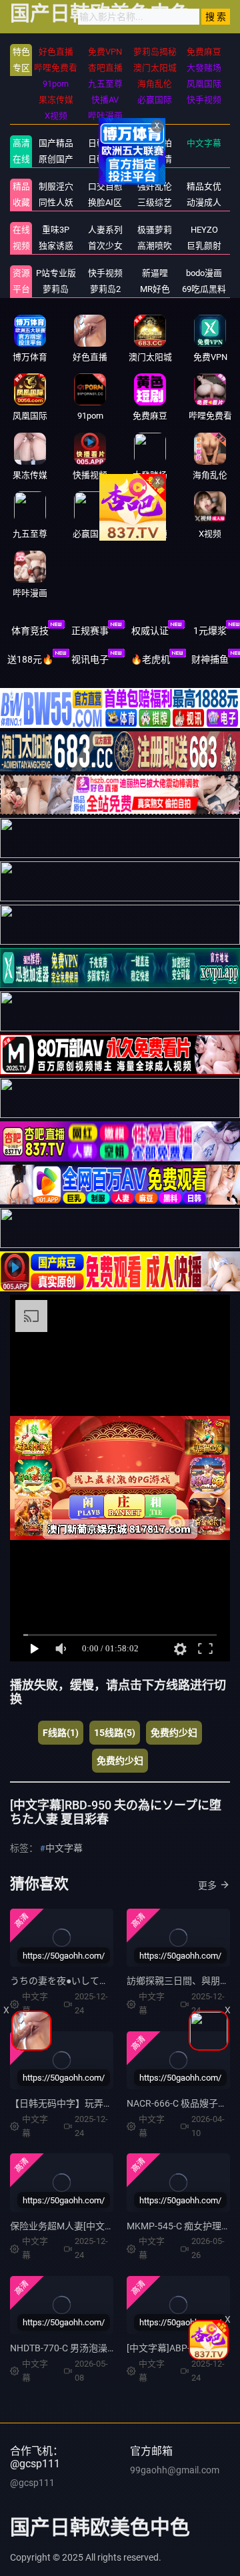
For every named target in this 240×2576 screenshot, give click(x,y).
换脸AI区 (105, 202)
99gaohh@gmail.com (175, 2470)
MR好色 (155, 289)
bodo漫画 (204, 273)
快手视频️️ (105, 273)
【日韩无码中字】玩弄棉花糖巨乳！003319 (101, 2103)
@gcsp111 (32, 2483)
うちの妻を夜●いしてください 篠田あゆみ (98, 1981)
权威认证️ (150, 631)
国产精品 (56, 143)
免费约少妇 (174, 1733)
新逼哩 (155, 273)
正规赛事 (90, 631)
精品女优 (204, 186)
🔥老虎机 (150, 659)
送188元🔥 (30, 659)
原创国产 (56, 159)
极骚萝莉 (155, 230)
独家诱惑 (56, 246)
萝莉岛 (56, 289)
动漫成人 (204, 202)
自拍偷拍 (155, 143)
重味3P (56, 230)
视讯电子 (90, 659)
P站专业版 (56, 273)
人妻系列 (105, 230)
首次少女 (105, 246)
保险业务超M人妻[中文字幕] (68, 2226)
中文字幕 (204, 143)
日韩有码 (105, 143)
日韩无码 (105, 159)
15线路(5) (115, 1733)
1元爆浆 (210, 631)
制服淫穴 (56, 186)
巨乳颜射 (204, 246)
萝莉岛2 (105, 289)
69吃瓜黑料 (204, 289)
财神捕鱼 (210, 659)
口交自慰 (105, 186)
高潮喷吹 (155, 246)
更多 (207, 1885)
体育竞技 (30, 631)
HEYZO (204, 230)
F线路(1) (61, 1733)
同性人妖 (56, 202)
